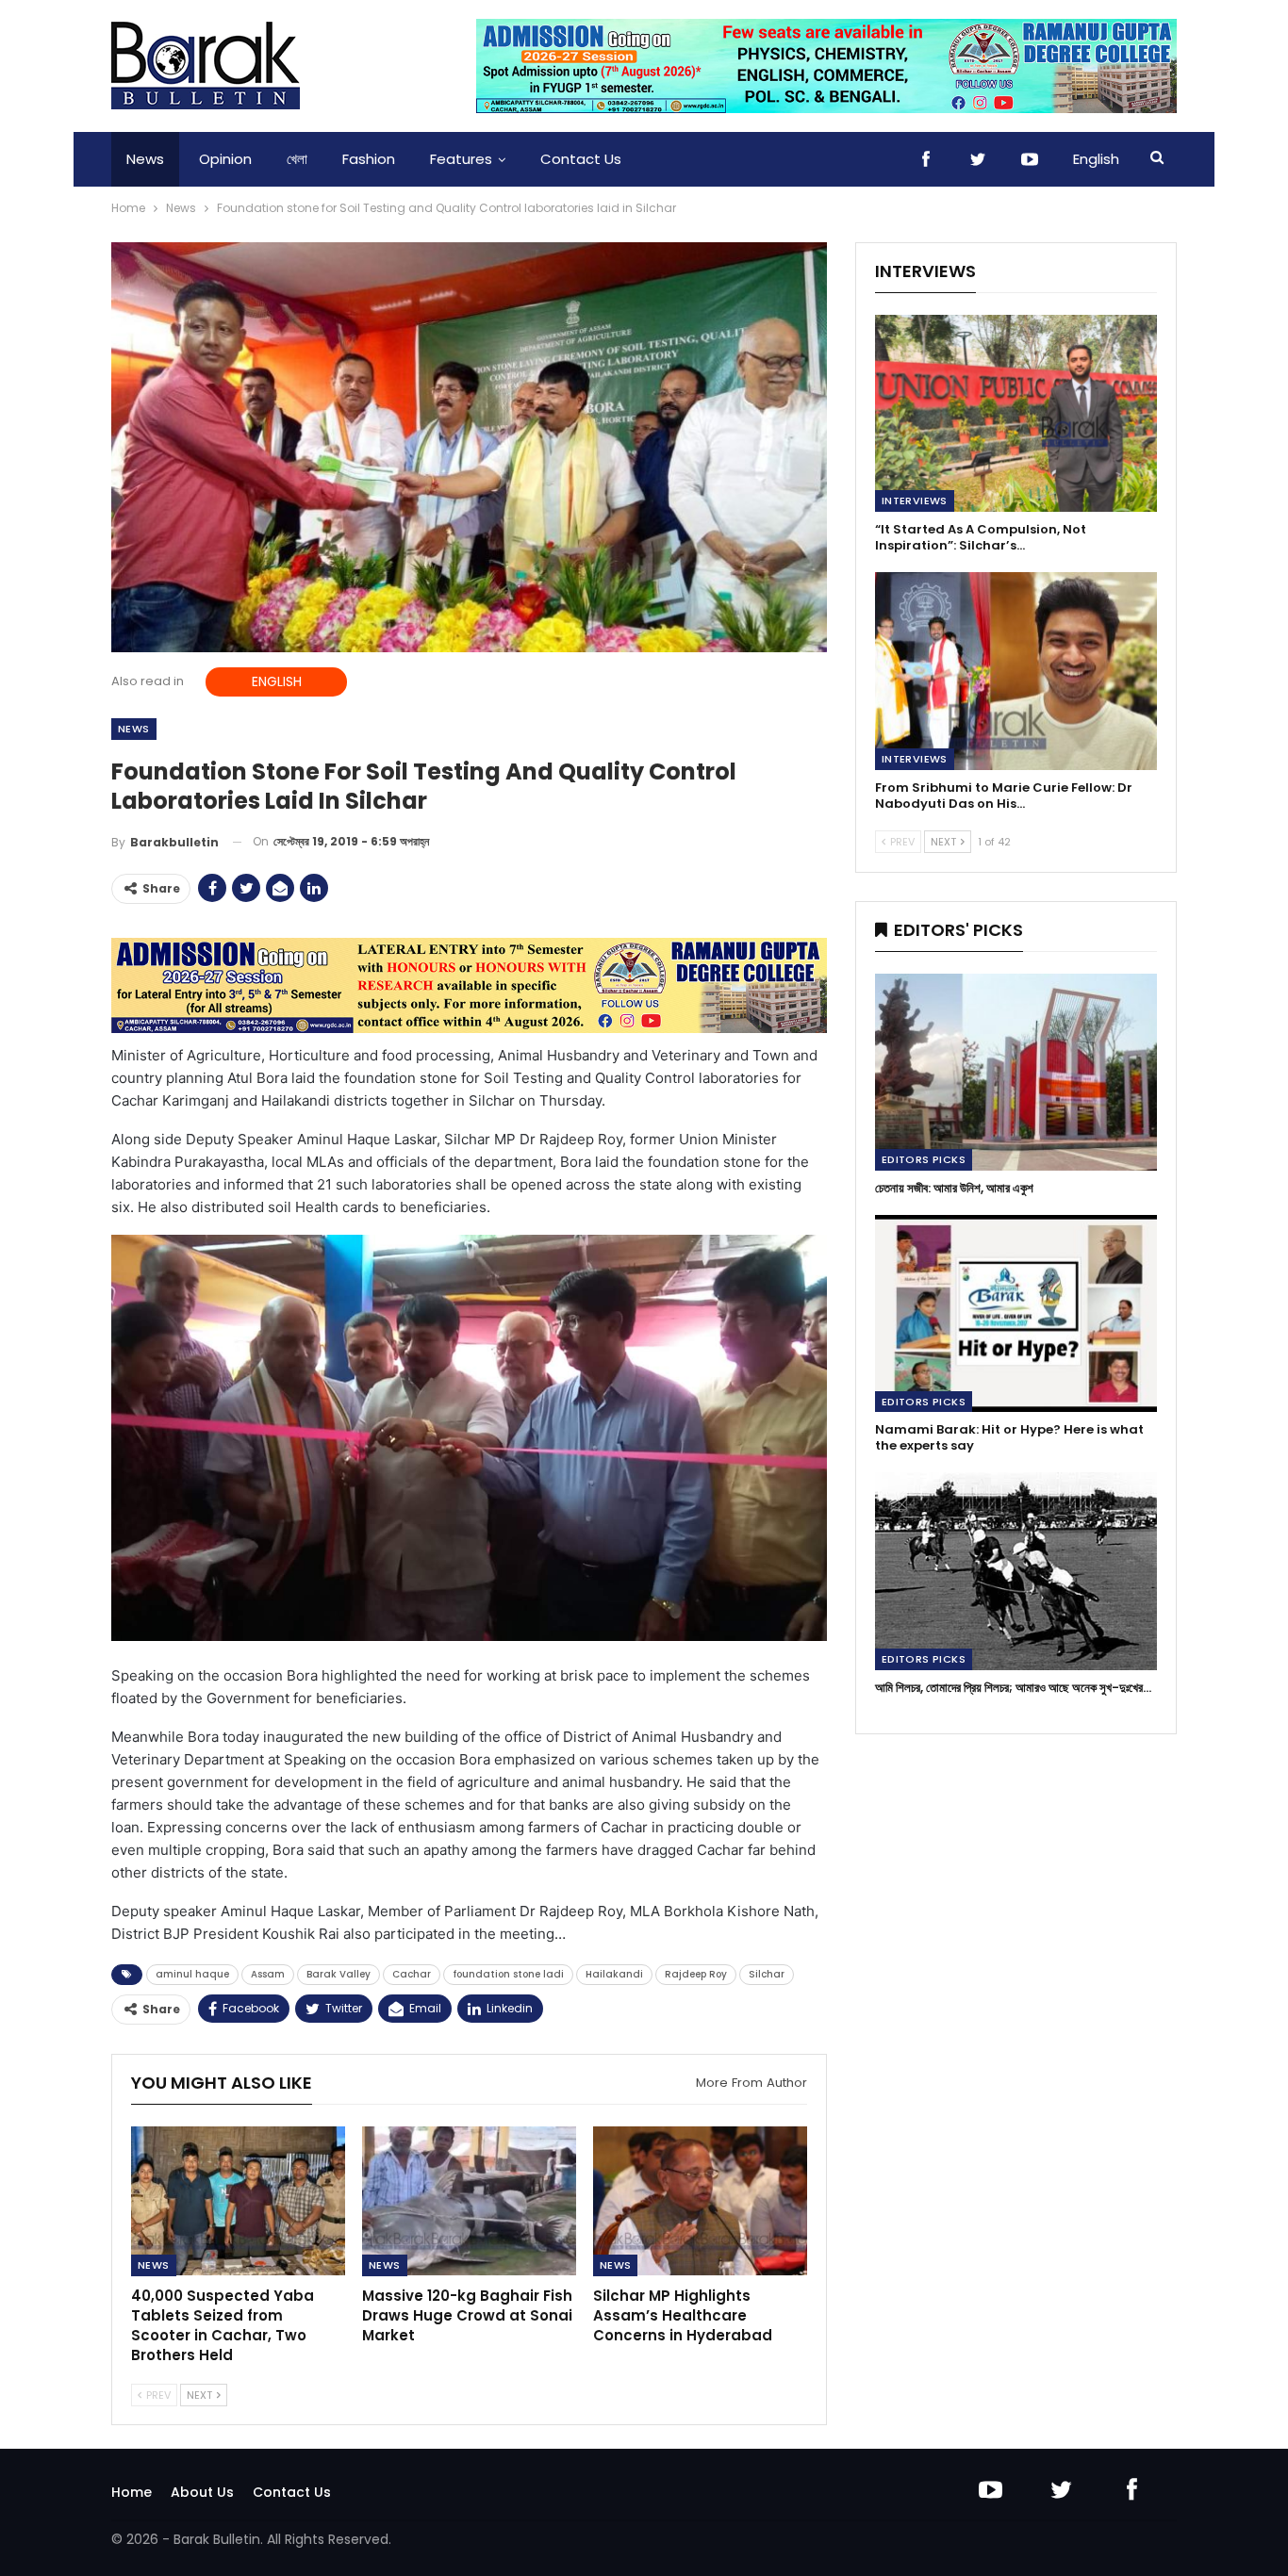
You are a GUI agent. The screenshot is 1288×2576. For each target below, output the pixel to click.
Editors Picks (924, 1159)
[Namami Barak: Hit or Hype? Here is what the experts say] (1016, 1313)
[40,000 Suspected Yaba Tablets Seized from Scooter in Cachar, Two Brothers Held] (238, 2201)
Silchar (767, 1974)
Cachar (412, 1974)
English (1096, 159)
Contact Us (581, 159)
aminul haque (192, 1974)
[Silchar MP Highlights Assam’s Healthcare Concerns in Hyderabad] (700, 2201)
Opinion (225, 159)
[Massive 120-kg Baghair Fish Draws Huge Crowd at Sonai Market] (469, 2201)
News (145, 159)
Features (461, 159)
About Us (202, 2492)
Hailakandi (614, 1974)
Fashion (369, 159)
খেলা (297, 159)
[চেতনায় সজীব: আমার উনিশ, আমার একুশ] (1016, 1072)
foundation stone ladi (508, 1974)
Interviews (915, 500)
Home (132, 2492)
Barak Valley (339, 1974)
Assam (268, 1974)
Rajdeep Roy (696, 1974)
